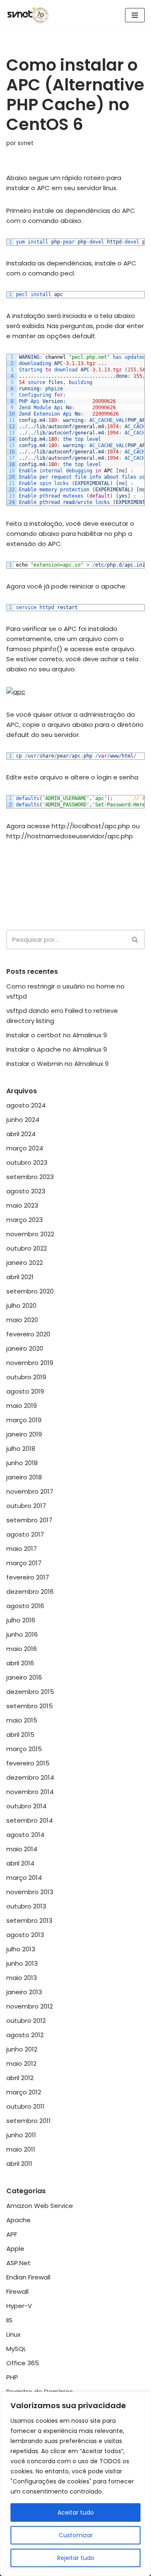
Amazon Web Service (40, 2206)
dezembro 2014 (30, 1777)
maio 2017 (22, 1549)
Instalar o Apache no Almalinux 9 (57, 1049)
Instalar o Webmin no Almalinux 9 (57, 1064)
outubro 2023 (27, 1162)
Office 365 (23, 2363)
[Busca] (135, 939)
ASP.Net (18, 2263)
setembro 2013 (29, 1920)
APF (12, 2234)
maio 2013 (22, 1978)
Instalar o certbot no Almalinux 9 (57, 1035)
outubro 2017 (26, 1506)
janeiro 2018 (24, 1477)
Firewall (17, 2291)
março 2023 (25, 1220)
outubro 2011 (25, 2106)
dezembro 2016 (30, 1591)
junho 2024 (23, 1120)
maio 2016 (22, 1649)
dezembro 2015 (30, 1692)
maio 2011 (21, 2149)
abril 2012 (20, 2078)
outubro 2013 (26, 1906)
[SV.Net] (31, 15)
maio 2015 (22, 1720)
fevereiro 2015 (28, 1763)
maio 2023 (22, 1205)
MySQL (16, 2349)
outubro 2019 (26, 1377)
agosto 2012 (25, 2035)
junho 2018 (22, 1463)
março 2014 (24, 1878)
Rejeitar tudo (76, 2558)
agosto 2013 (25, 1935)
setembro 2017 (29, 1520)
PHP (12, 2377)
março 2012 (24, 2092)
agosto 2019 (25, 1391)
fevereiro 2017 (28, 1577)
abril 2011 (19, 2164)
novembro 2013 (30, 1892)
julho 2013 (21, 1949)
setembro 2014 (30, 1820)
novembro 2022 (30, 1234)
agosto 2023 (26, 1191)
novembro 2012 (30, 2006)
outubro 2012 (26, 2021)
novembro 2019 (30, 1363)
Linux (13, 2334)
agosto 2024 (26, 1105)
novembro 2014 (30, 1792)
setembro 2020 (30, 1291)
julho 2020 (21, 1305)
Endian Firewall (28, 2277)
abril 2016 (20, 1663)
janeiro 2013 (24, 1992)
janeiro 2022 (25, 1263)
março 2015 (24, 1749)
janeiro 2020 (25, 1348)
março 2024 (25, 1148)
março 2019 (24, 1420)
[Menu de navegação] (135, 15)
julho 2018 (21, 1448)
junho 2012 (22, 2049)
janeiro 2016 (24, 1677)
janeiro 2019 (24, 1434)
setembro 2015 (30, 1706)
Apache (18, 2220)
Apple (15, 2249)
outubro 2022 (27, 1248)
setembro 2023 (30, 1177)
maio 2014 (22, 1849)
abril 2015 (20, 1735)
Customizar (76, 2535)
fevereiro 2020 (28, 1334)
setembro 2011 (29, 2121)
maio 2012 (21, 2063)
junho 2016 (22, 1634)
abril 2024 (21, 1134)
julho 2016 (21, 1620)
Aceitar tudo (76, 2512)
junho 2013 (22, 1963)
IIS (9, 2320)
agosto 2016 (25, 1606)
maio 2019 (22, 1406)
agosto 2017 (25, 1534)
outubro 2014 (26, 1806)
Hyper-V (19, 2306)
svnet (26, 143)
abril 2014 (20, 1863)
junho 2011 (21, 2135)
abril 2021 (20, 1277)
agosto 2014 (25, 1835)
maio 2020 (22, 1320)
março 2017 (24, 1563)
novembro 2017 (30, 1491)
